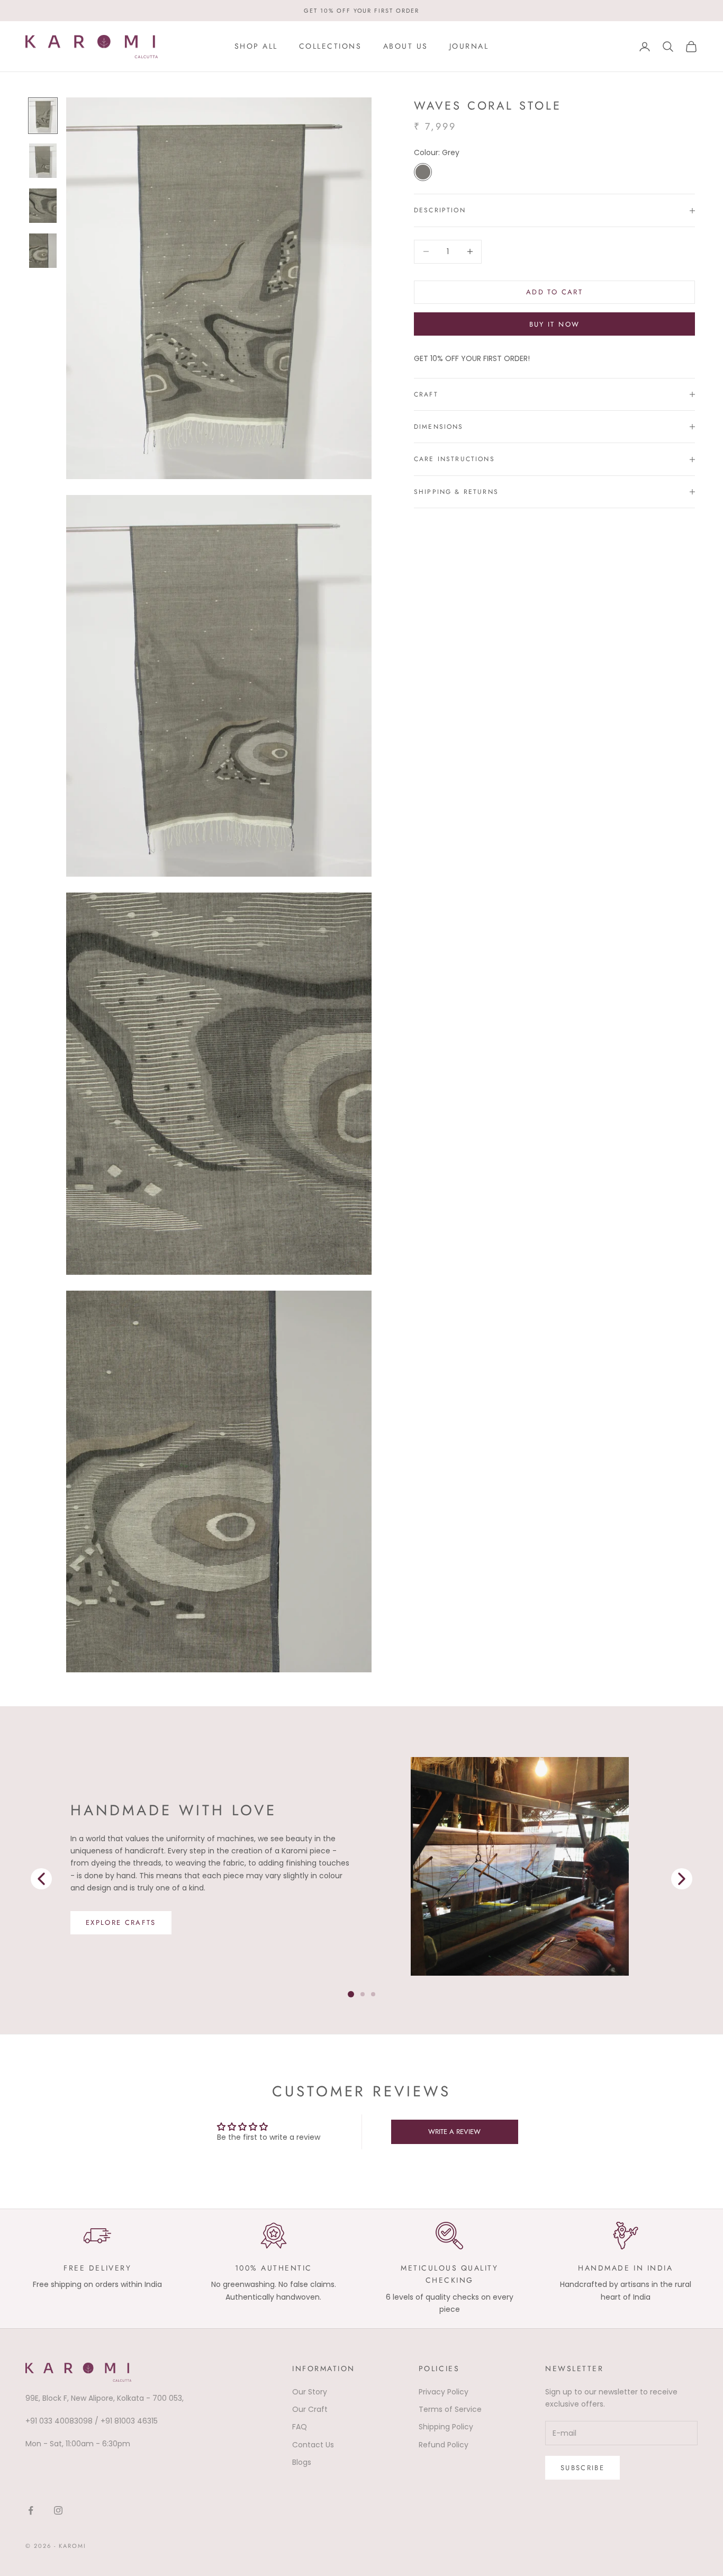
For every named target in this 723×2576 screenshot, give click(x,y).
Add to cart (554, 292)
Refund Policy (444, 2445)
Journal (469, 46)
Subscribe (582, 2468)
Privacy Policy (444, 2392)
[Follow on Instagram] (58, 2510)
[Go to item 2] (43, 206)
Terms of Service (450, 2409)
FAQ (300, 2427)
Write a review (454, 2132)
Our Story (310, 2392)
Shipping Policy (446, 2427)
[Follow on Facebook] (31, 2510)
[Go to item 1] (43, 161)
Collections (331, 46)
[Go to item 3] (43, 251)
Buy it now (554, 324)
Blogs (302, 2462)
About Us (406, 46)
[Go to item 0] (43, 116)
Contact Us (313, 2445)
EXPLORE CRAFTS (121, 1922)
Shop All (256, 46)
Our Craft (310, 2409)
